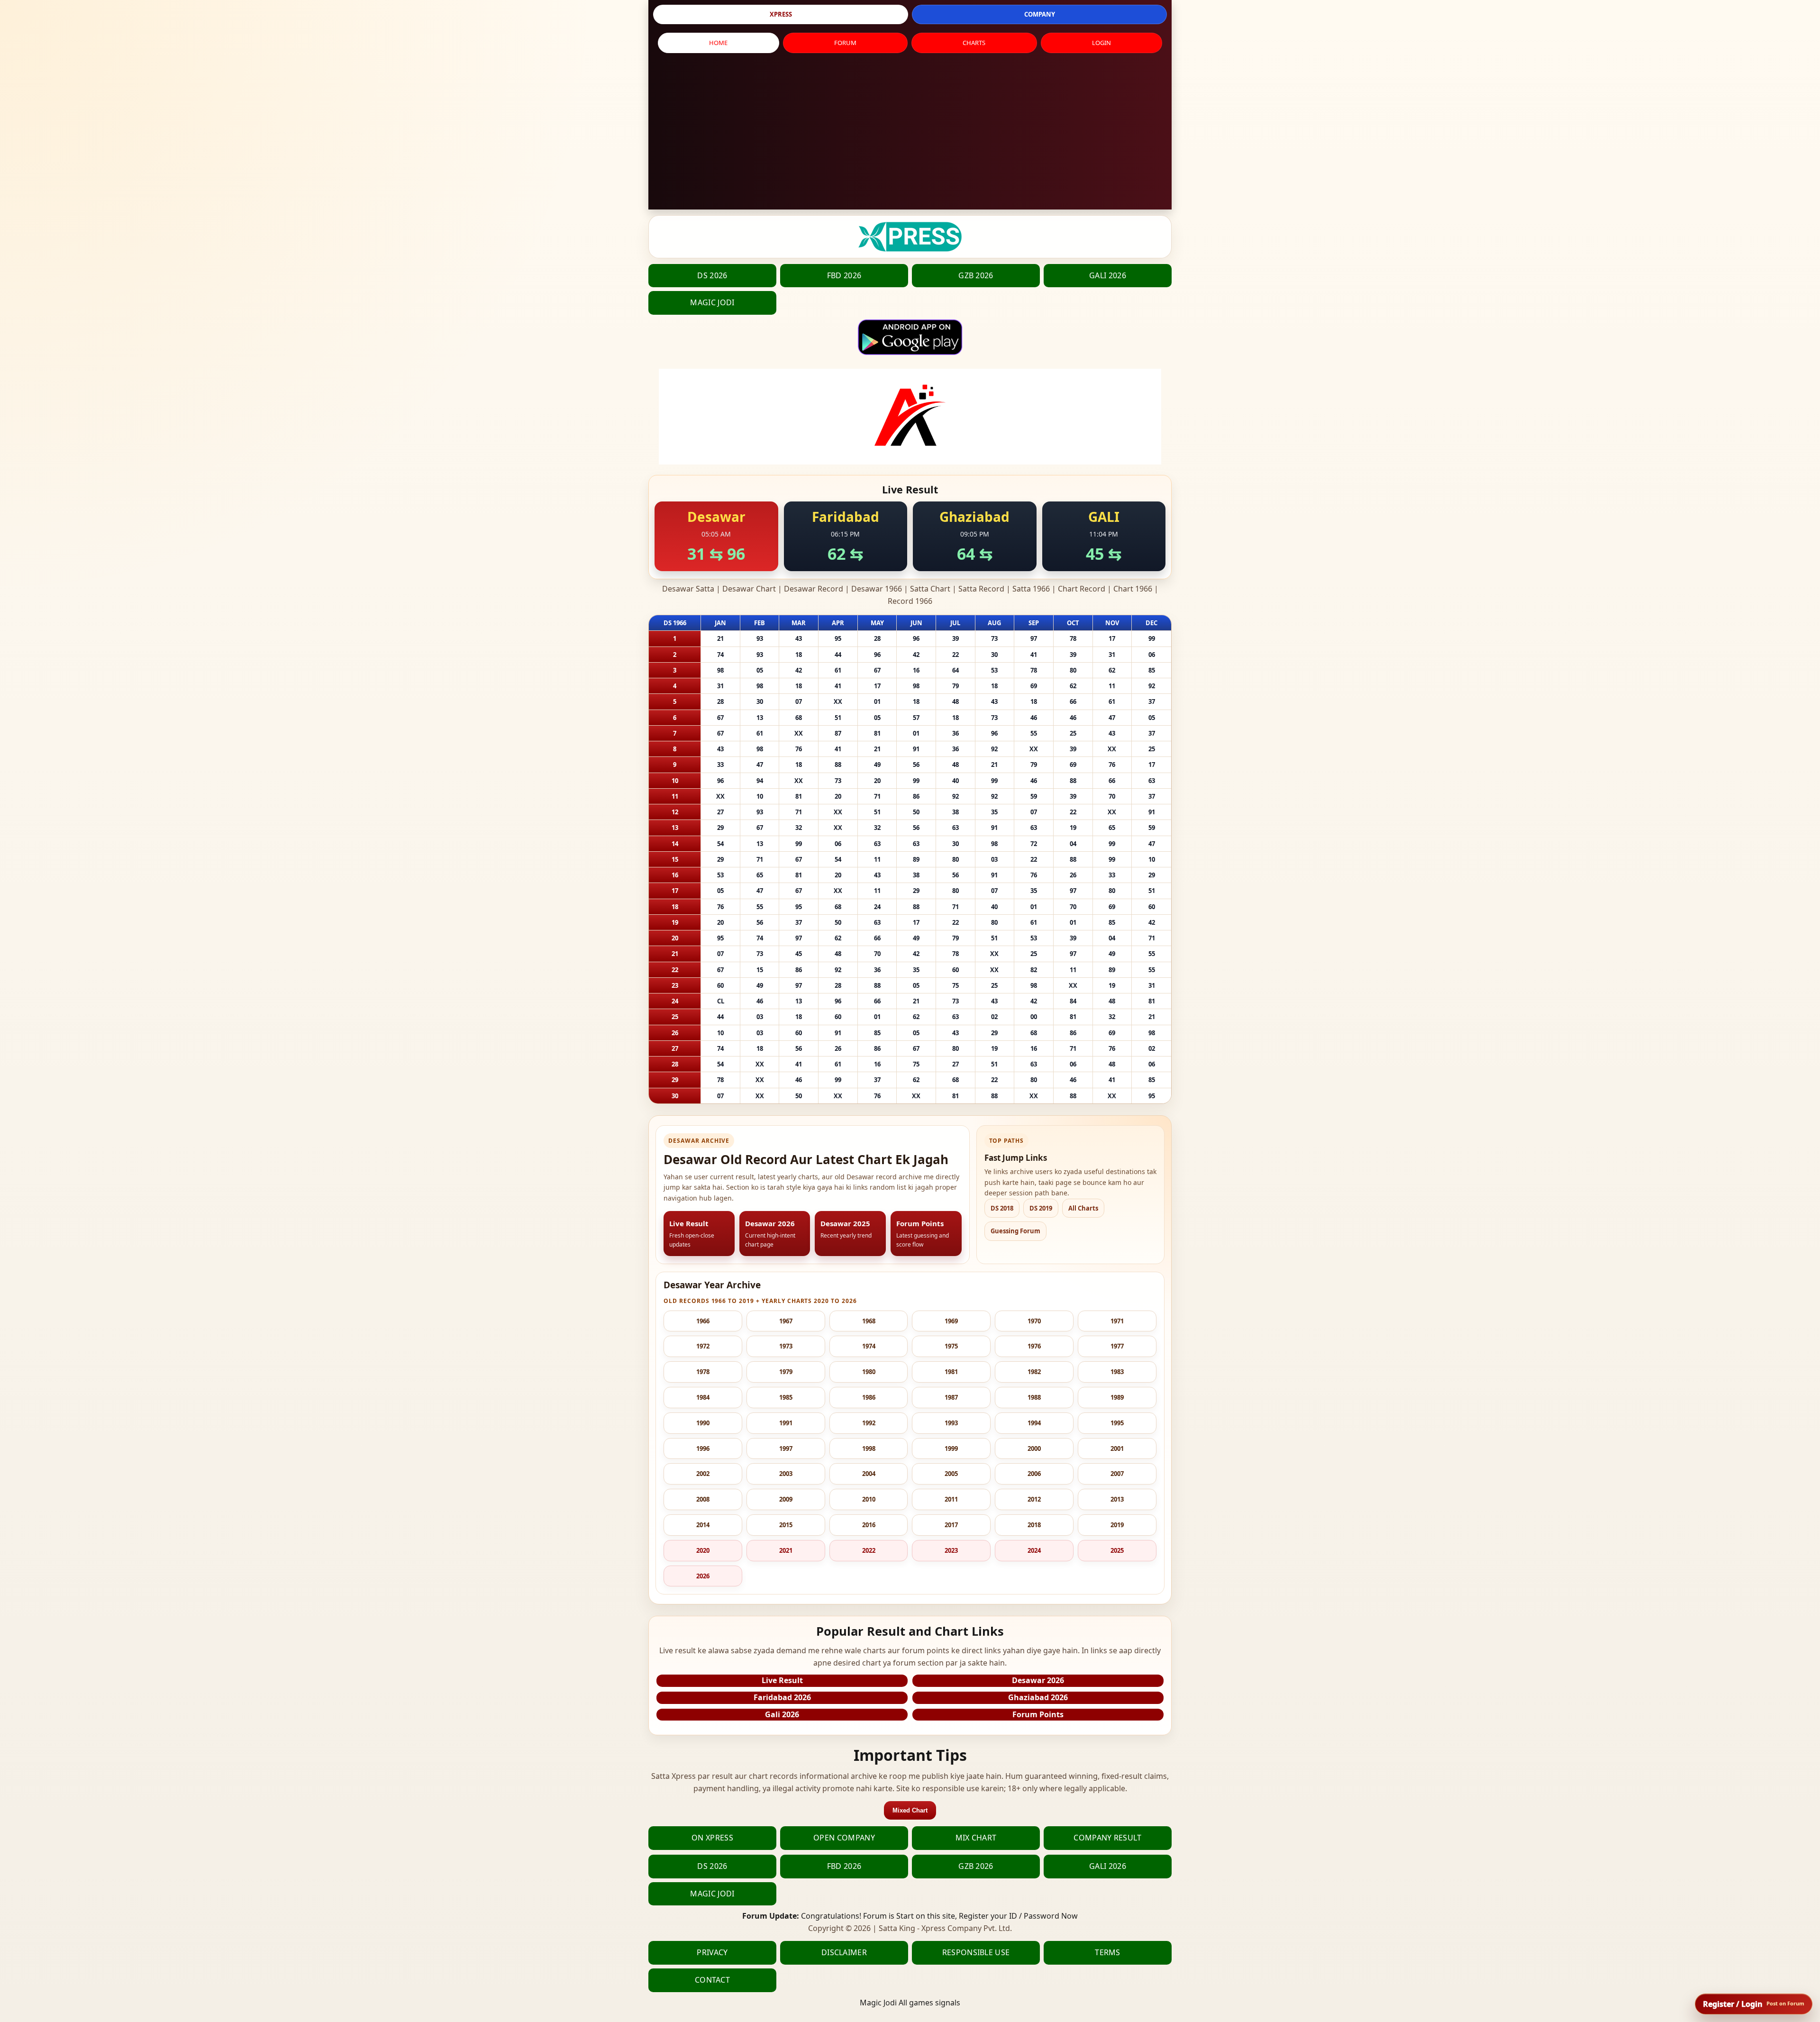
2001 (1117, 1448)
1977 (1117, 1346)
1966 (703, 1321)
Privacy (712, 1952)
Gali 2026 (782, 1714)
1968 (869, 1321)
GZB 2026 (976, 275)
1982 (1034, 1372)
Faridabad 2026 (782, 1697)
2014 (703, 1525)
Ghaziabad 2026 (1038, 1697)
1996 (703, 1448)
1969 (951, 1321)
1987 (951, 1397)
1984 (703, 1397)
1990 (703, 1423)
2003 (786, 1474)
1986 (869, 1397)
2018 (1034, 1525)
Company (1040, 14)
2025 (1117, 1550)
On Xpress (712, 1838)
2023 (951, 1550)
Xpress (781, 14)
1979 (786, 1372)
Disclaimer (844, 1952)
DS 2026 (712, 275)
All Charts (1083, 1208)
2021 (786, 1550)
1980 (869, 1372)
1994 (1034, 1423)
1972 (703, 1346)
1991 (786, 1423)
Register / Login (1754, 2004)
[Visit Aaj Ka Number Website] (910, 417)
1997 (786, 1448)
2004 (869, 1474)
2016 (869, 1525)
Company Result (1107, 1838)
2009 (786, 1499)
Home (718, 43)
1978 (703, 1372)
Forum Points (1038, 1714)
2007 (1117, 1474)
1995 (1117, 1423)
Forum (845, 43)
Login (1101, 43)
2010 (869, 1499)
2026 (703, 1576)
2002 (703, 1474)
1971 (1117, 1321)
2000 (1034, 1448)
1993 (951, 1423)
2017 (951, 1525)
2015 (786, 1525)
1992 (869, 1423)
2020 (703, 1550)
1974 (869, 1346)
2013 (1117, 1499)
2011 (951, 1499)
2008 (703, 1499)
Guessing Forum (1015, 1231)
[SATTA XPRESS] (910, 237)
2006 (1034, 1474)
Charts (974, 43)
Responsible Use (976, 1952)
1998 (869, 1448)
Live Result (782, 1680)
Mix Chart (976, 1838)
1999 (951, 1448)
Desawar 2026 (1038, 1680)
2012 (1034, 1499)
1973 (786, 1346)
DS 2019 (1041, 1208)
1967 (786, 1321)
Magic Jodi (712, 302)
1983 (1117, 1372)
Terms (1108, 1952)
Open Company (844, 1838)
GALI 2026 (1108, 275)
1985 (786, 1397)
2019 (1117, 1525)
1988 (1034, 1397)
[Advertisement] (910, 134)
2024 (1034, 1550)
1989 (1117, 1397)
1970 (1034, 1321)
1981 (951, 1372)
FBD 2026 (844, 275)
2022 (869, 1550)
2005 (951, 1474)
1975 (951, 1346)
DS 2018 (1002, 1208)
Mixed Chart (910, 1810)
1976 (1034, 1346)
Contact (712, 1980)
